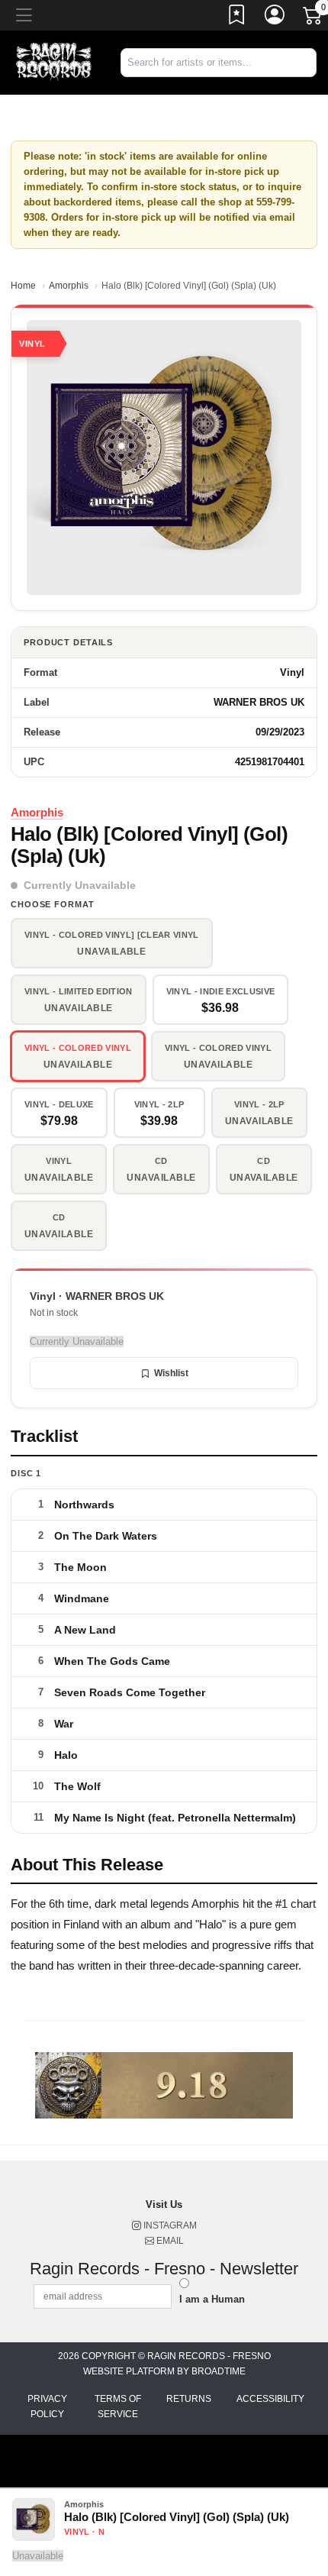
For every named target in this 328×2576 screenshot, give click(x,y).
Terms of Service (118, 2406)
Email (169, 2241)
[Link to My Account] (275, 18)
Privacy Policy (47, 2406)
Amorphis (69, 286)
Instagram (169, 2225)
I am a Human (212, 2299)
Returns (189, 2399)
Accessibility (270, 2399)
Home (23, 286)
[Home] (55, 61)
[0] (314, 18)
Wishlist (171, 1373)
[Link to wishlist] (237, 18)
